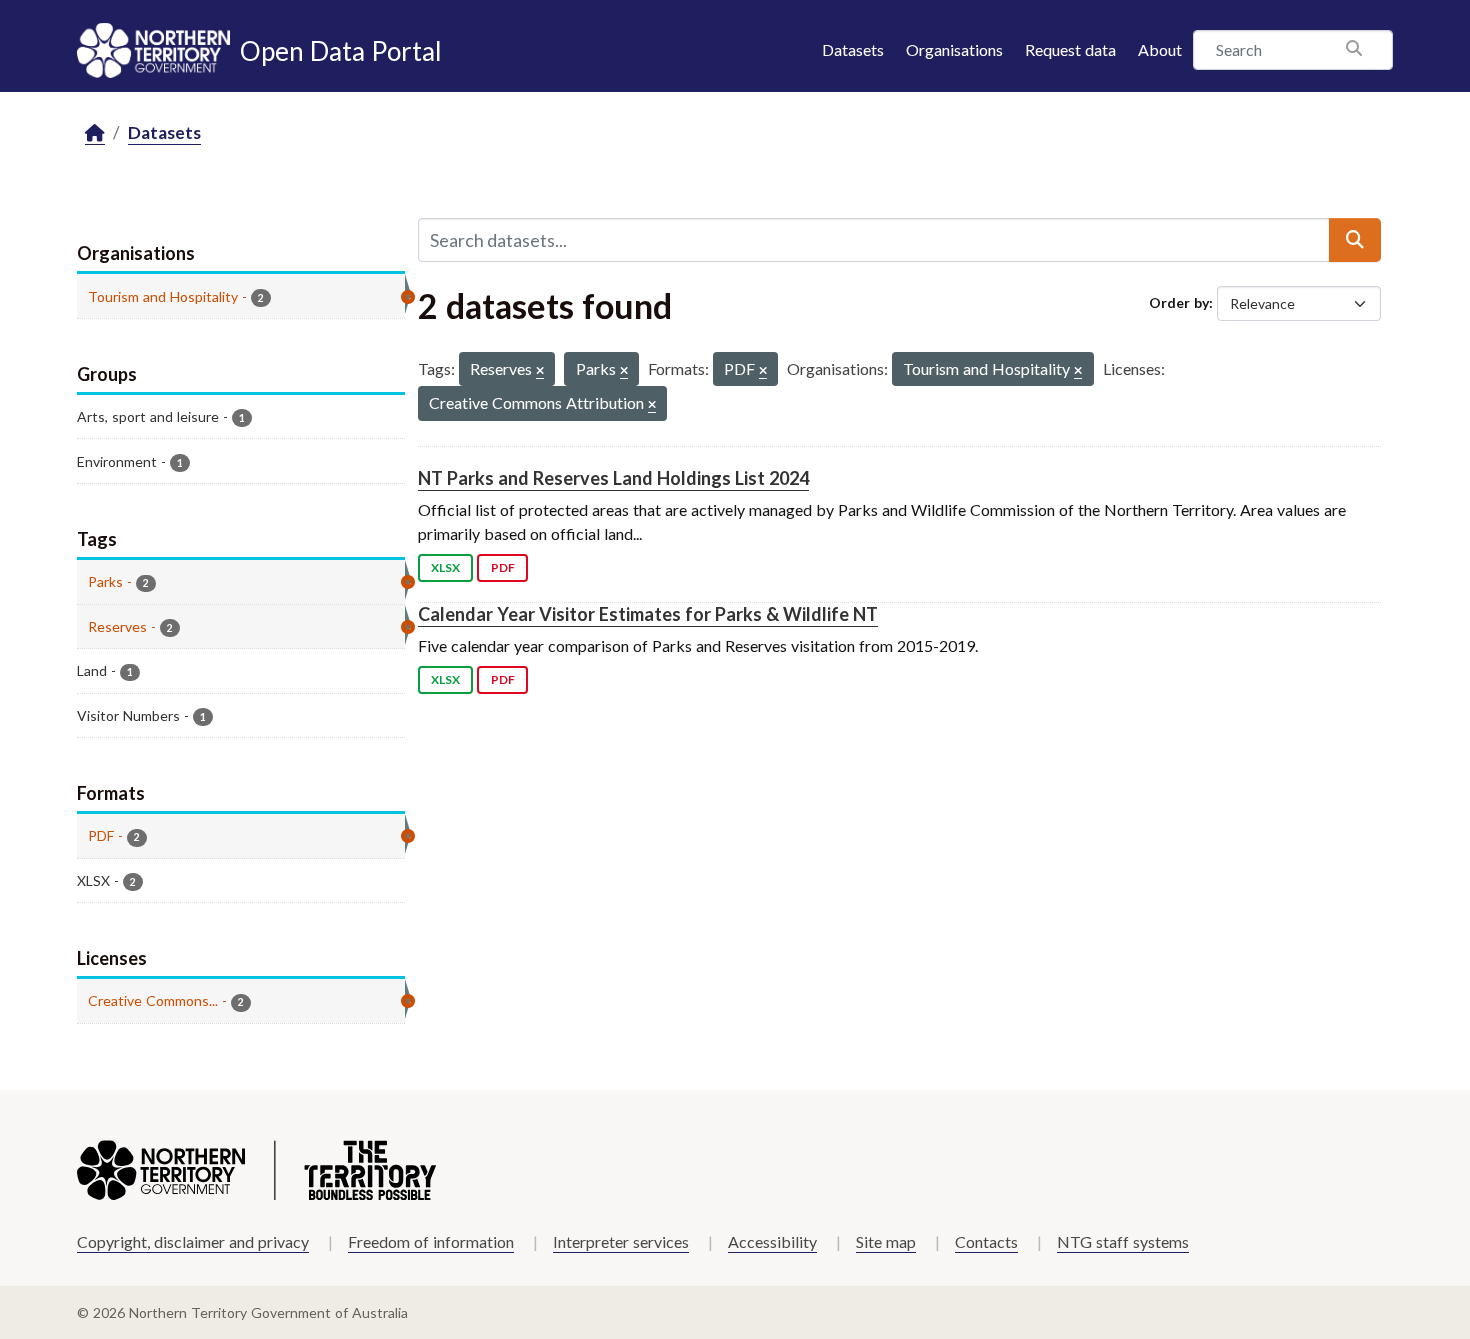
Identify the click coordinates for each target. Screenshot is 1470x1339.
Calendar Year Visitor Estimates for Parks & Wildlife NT (648, 614)
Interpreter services (621, 1241)
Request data (1070, 49)
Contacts (986, 1241)
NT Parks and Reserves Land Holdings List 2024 (613, 478)
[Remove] (540, 371)
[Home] (95, 133)
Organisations (954, 49)
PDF (503, 567)
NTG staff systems (1123, 1241)
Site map (886, 1241)
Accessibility (772, 1241)
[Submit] (1355, 240)
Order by (1179, 302)
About (1160, 49)
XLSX (445, 567)
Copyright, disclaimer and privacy (193, 1241)
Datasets (853, 49)
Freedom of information (431, 1241)
